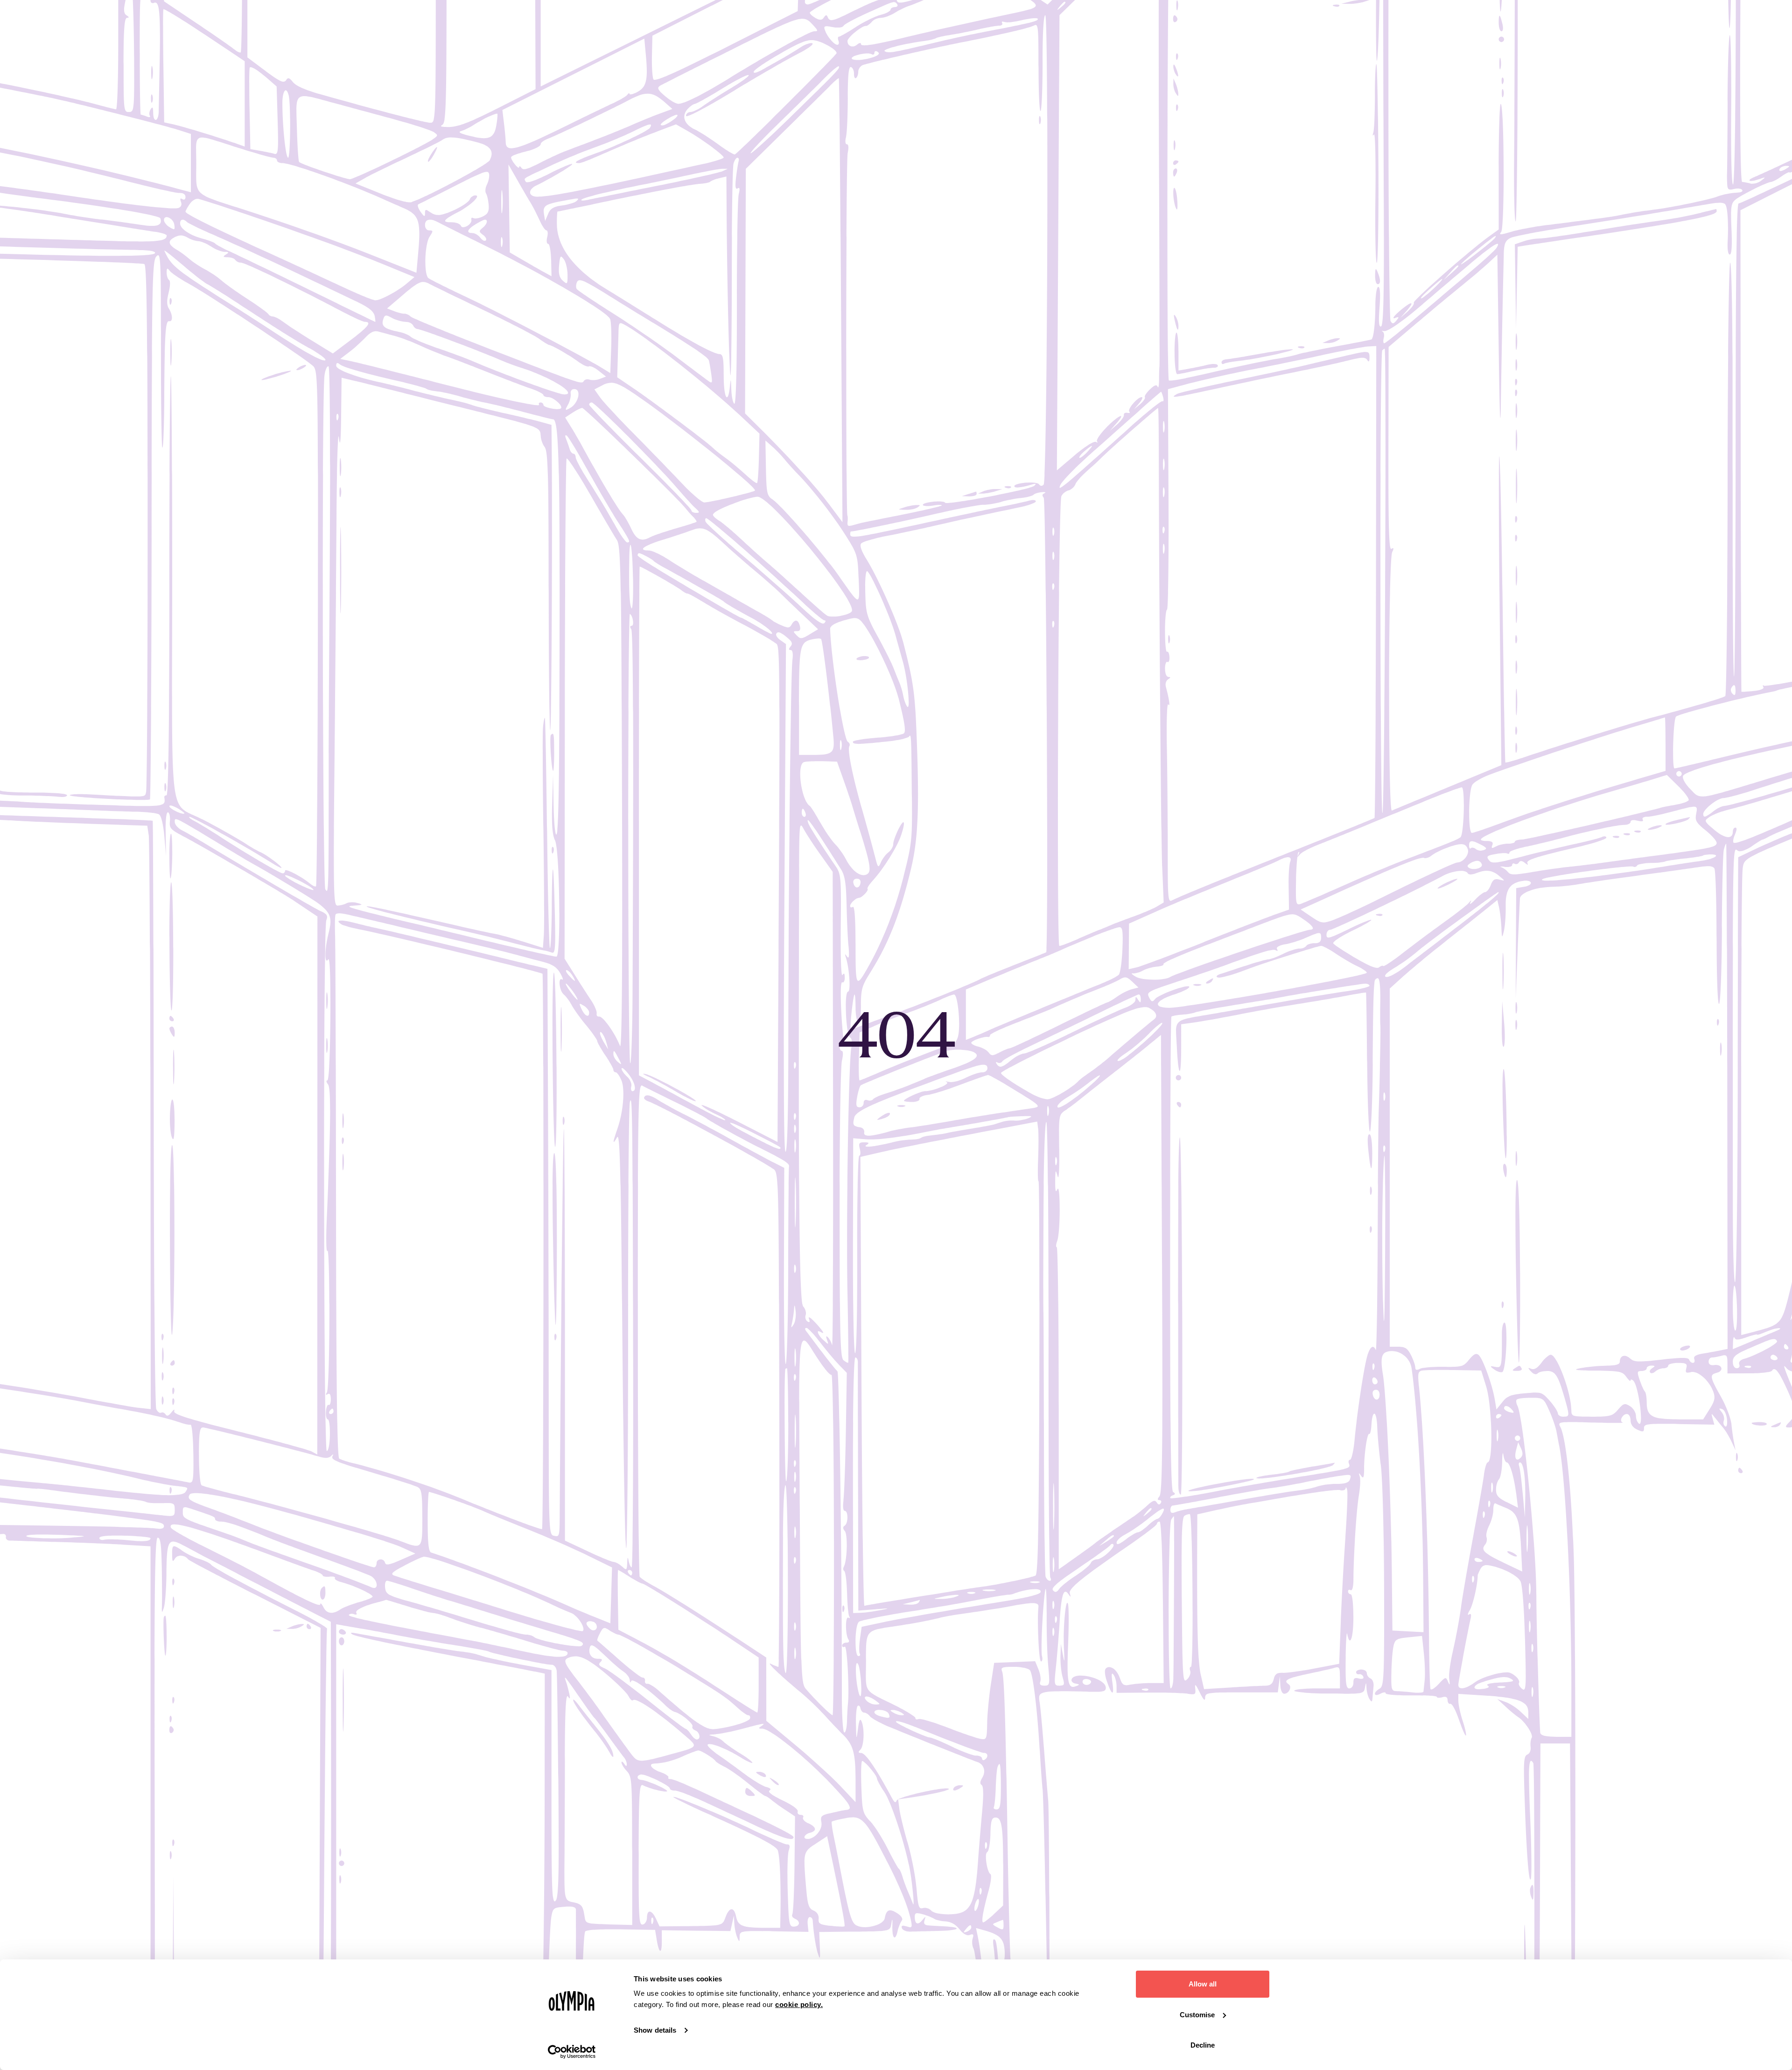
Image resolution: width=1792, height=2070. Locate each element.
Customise (1197, 2015)
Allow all (1203, 1984)
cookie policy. (799, 2004)
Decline (1203, 2045)
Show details (655, 2030)
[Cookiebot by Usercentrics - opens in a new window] (572, 2052)
